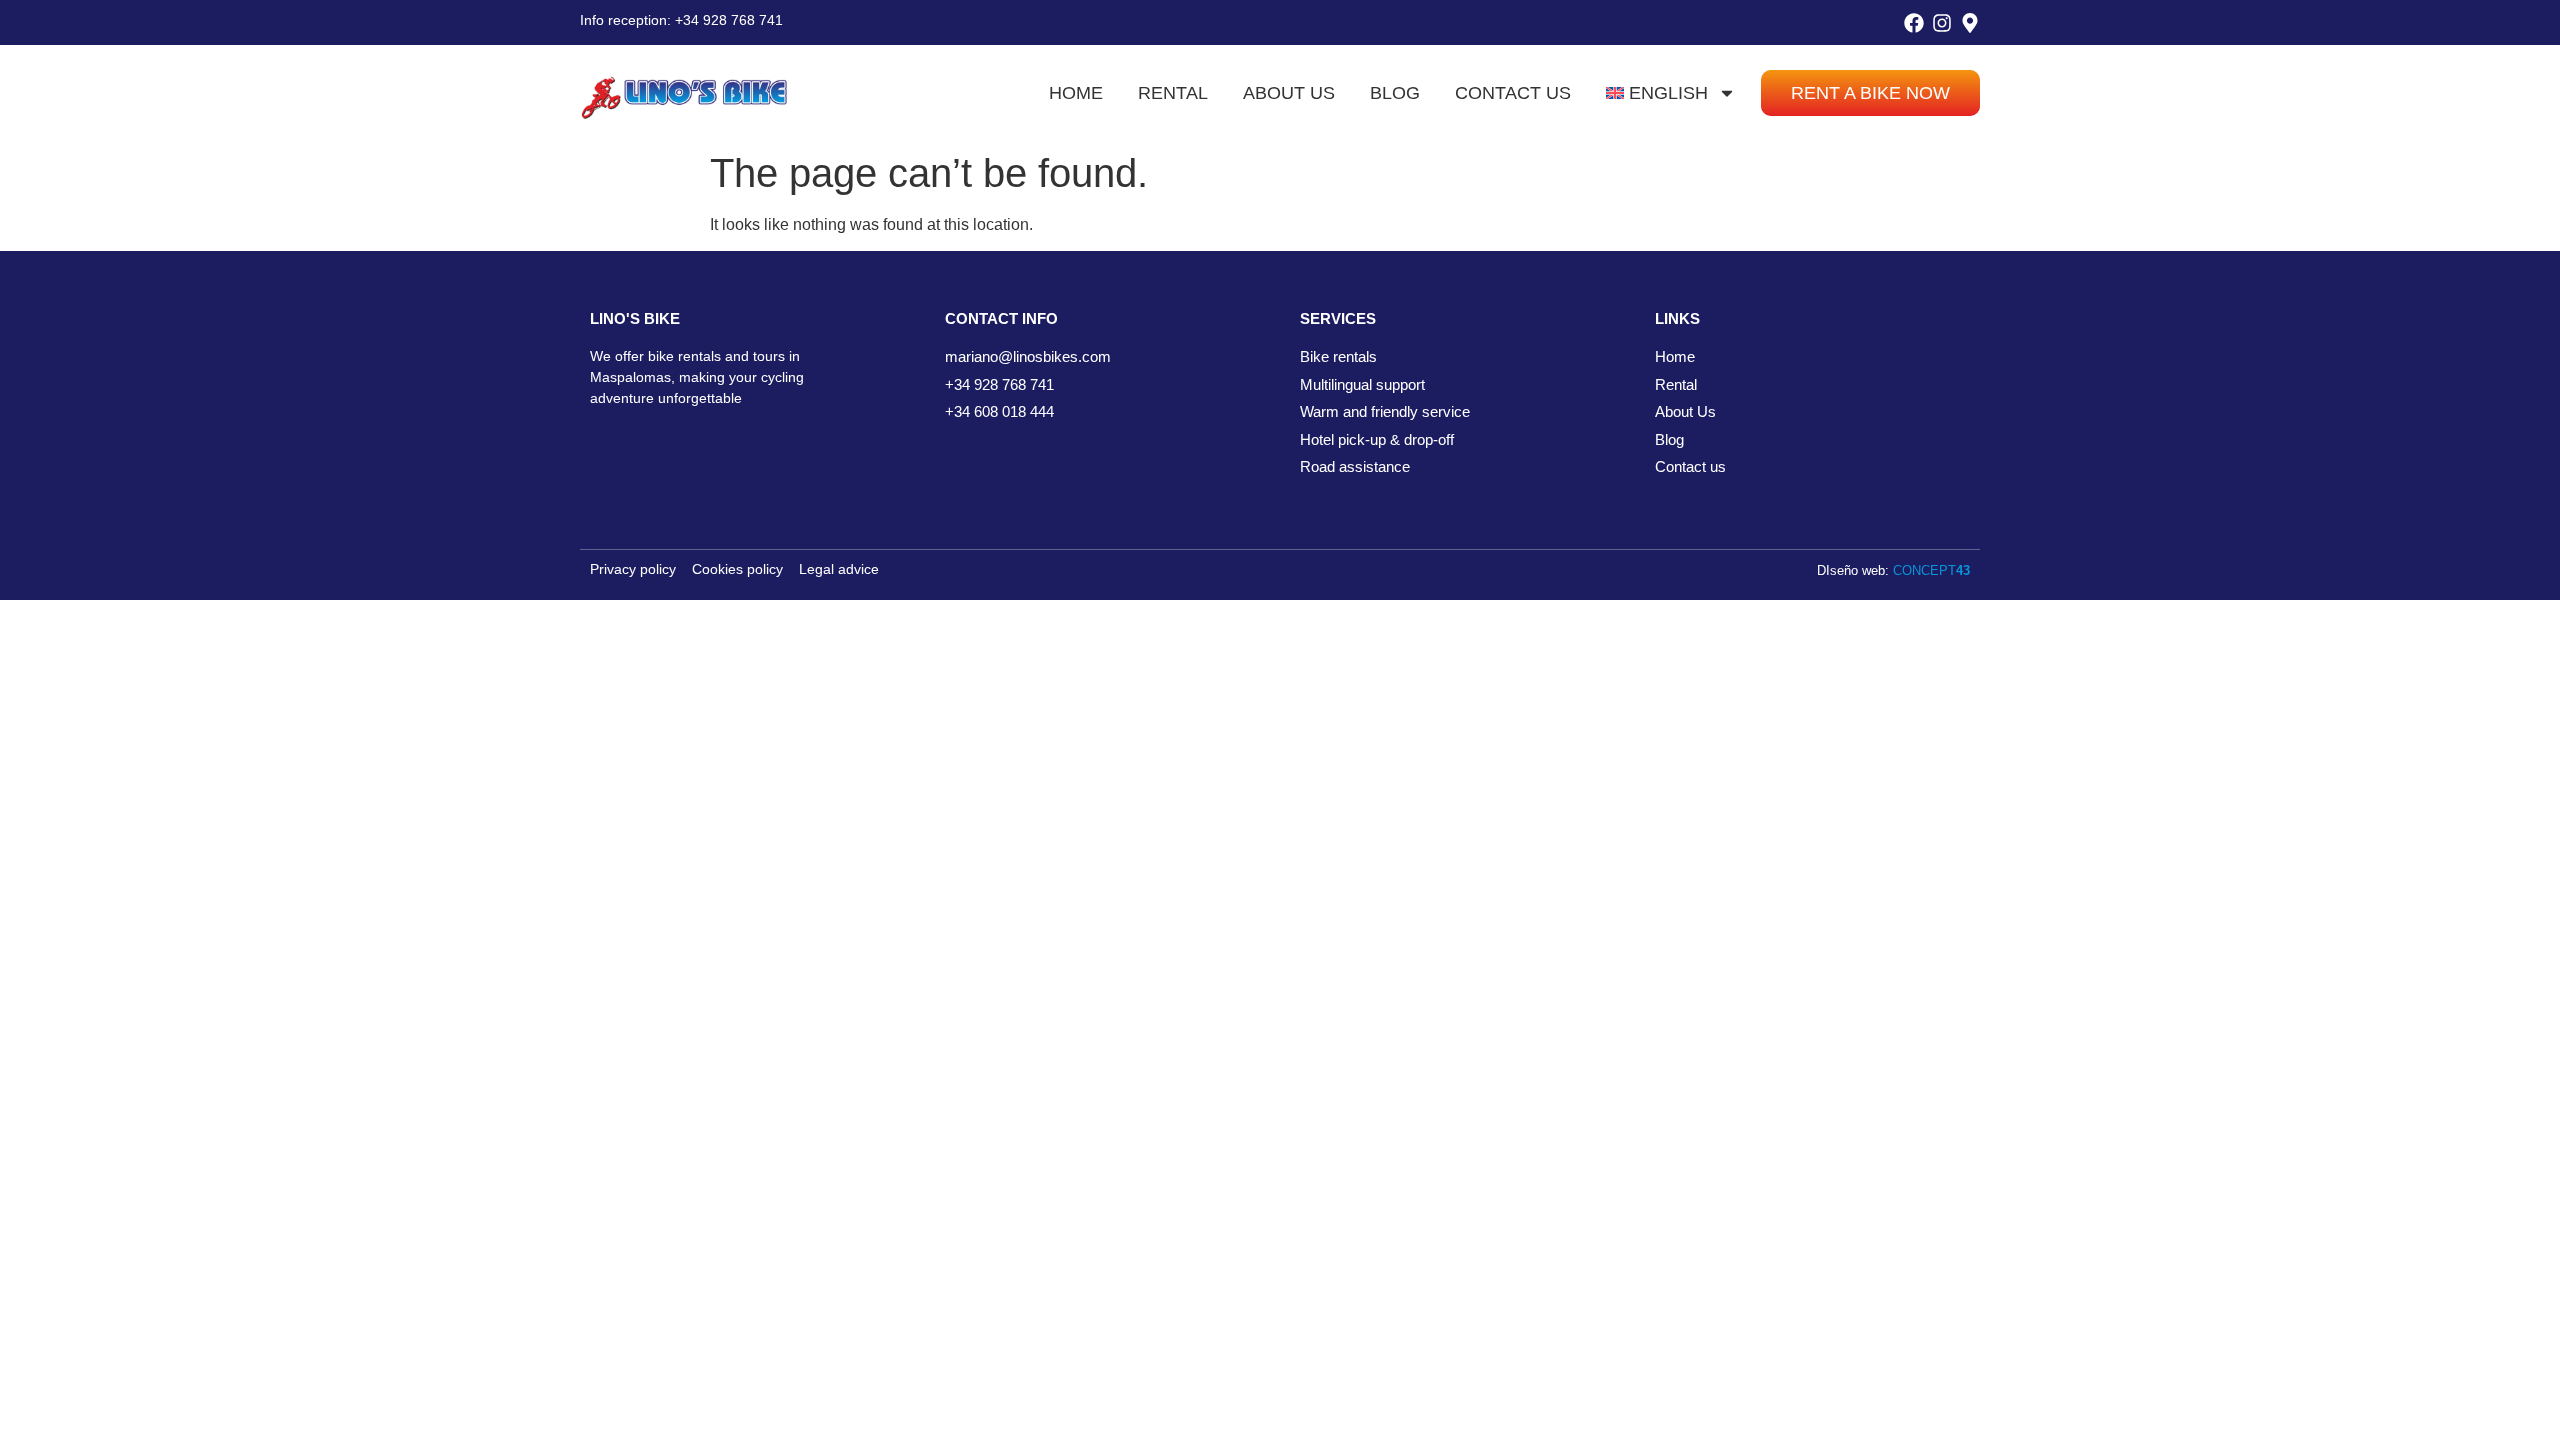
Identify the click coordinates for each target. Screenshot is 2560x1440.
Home (1076, 93)
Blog (1395, 93)
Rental (1173, 93)
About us (1289, 93)
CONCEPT (1931, 570)
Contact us (1513, 93)
